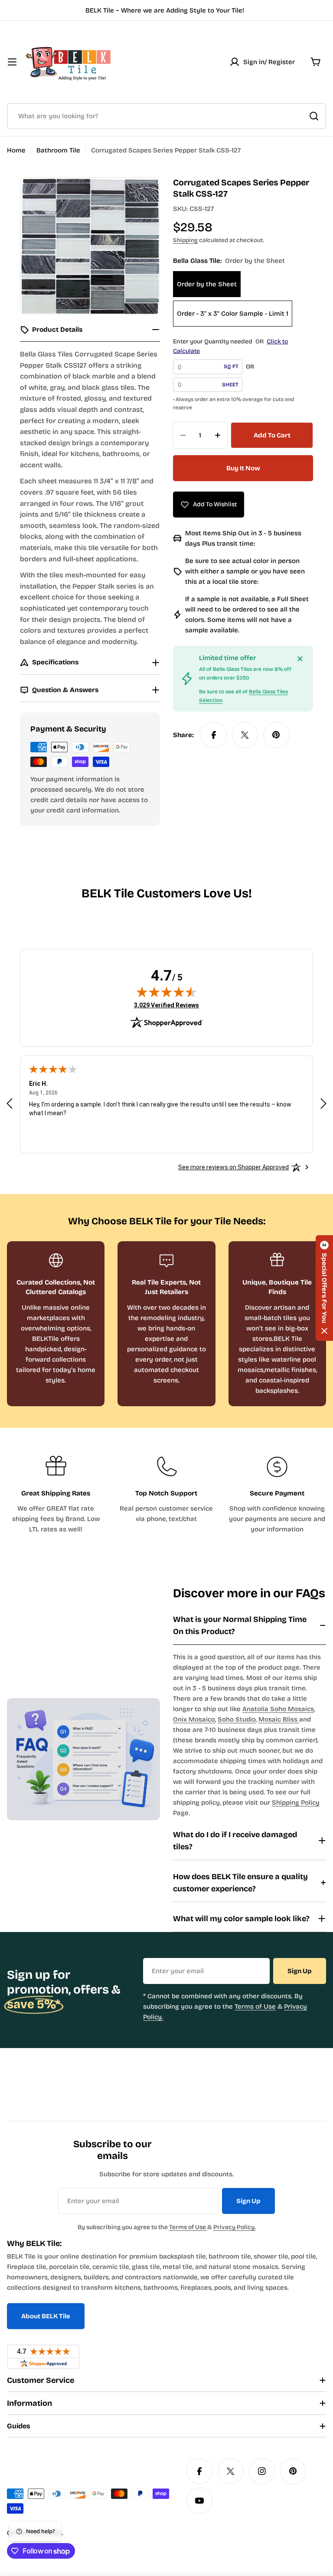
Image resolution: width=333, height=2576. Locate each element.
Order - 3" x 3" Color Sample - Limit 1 (233, 314)
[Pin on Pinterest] (276, 735)
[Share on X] (245, 735)
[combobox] (166, 116)
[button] (324, 1288)
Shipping (185, 240)
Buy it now (243, 468)
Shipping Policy (296, 1803)
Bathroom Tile (58, 150)
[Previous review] (10, 1104)
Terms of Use (255, 2006)
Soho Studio (237, 1719)
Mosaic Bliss (279, 1719)
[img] (166, 992)
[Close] (300, 659)
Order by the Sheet (207, 284)
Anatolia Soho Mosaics (278, 1709)
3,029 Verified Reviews (166, 1005)
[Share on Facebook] (214, 735)
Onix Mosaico (194, 1719)
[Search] (314, 116)
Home (16, 150)
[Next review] (323, 1104)
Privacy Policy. (235, 2227)
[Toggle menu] (12, 62)
